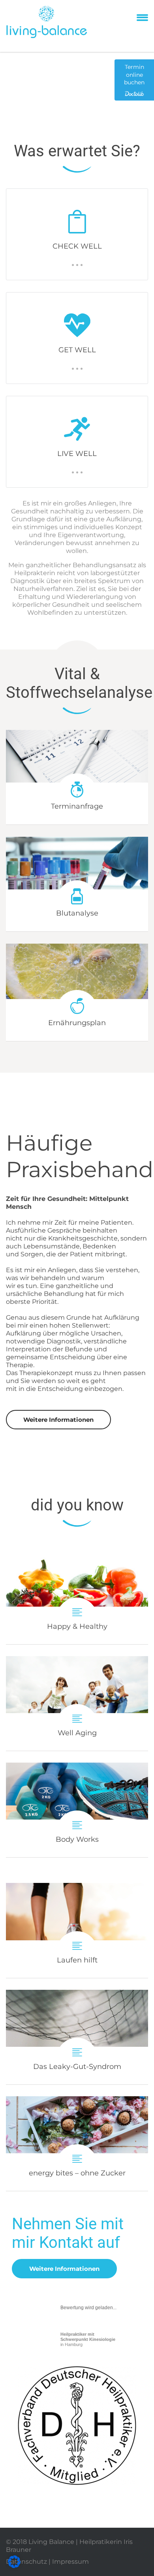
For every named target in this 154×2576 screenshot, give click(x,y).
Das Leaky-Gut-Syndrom (77, 2037)
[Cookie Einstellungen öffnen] (14, 2566)
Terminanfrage (77, 806)
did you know (77, 1505)
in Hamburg (88, 2339)
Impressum (70, 2562)
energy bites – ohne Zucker (77, 2144)
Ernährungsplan (77, 1023)
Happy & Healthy (77, 1597)
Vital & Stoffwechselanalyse (79, 683)
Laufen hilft (77, 1930)
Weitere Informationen (58, 1420)
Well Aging (77, 1703)
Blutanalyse (77, 913)
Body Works (77, 1810)
